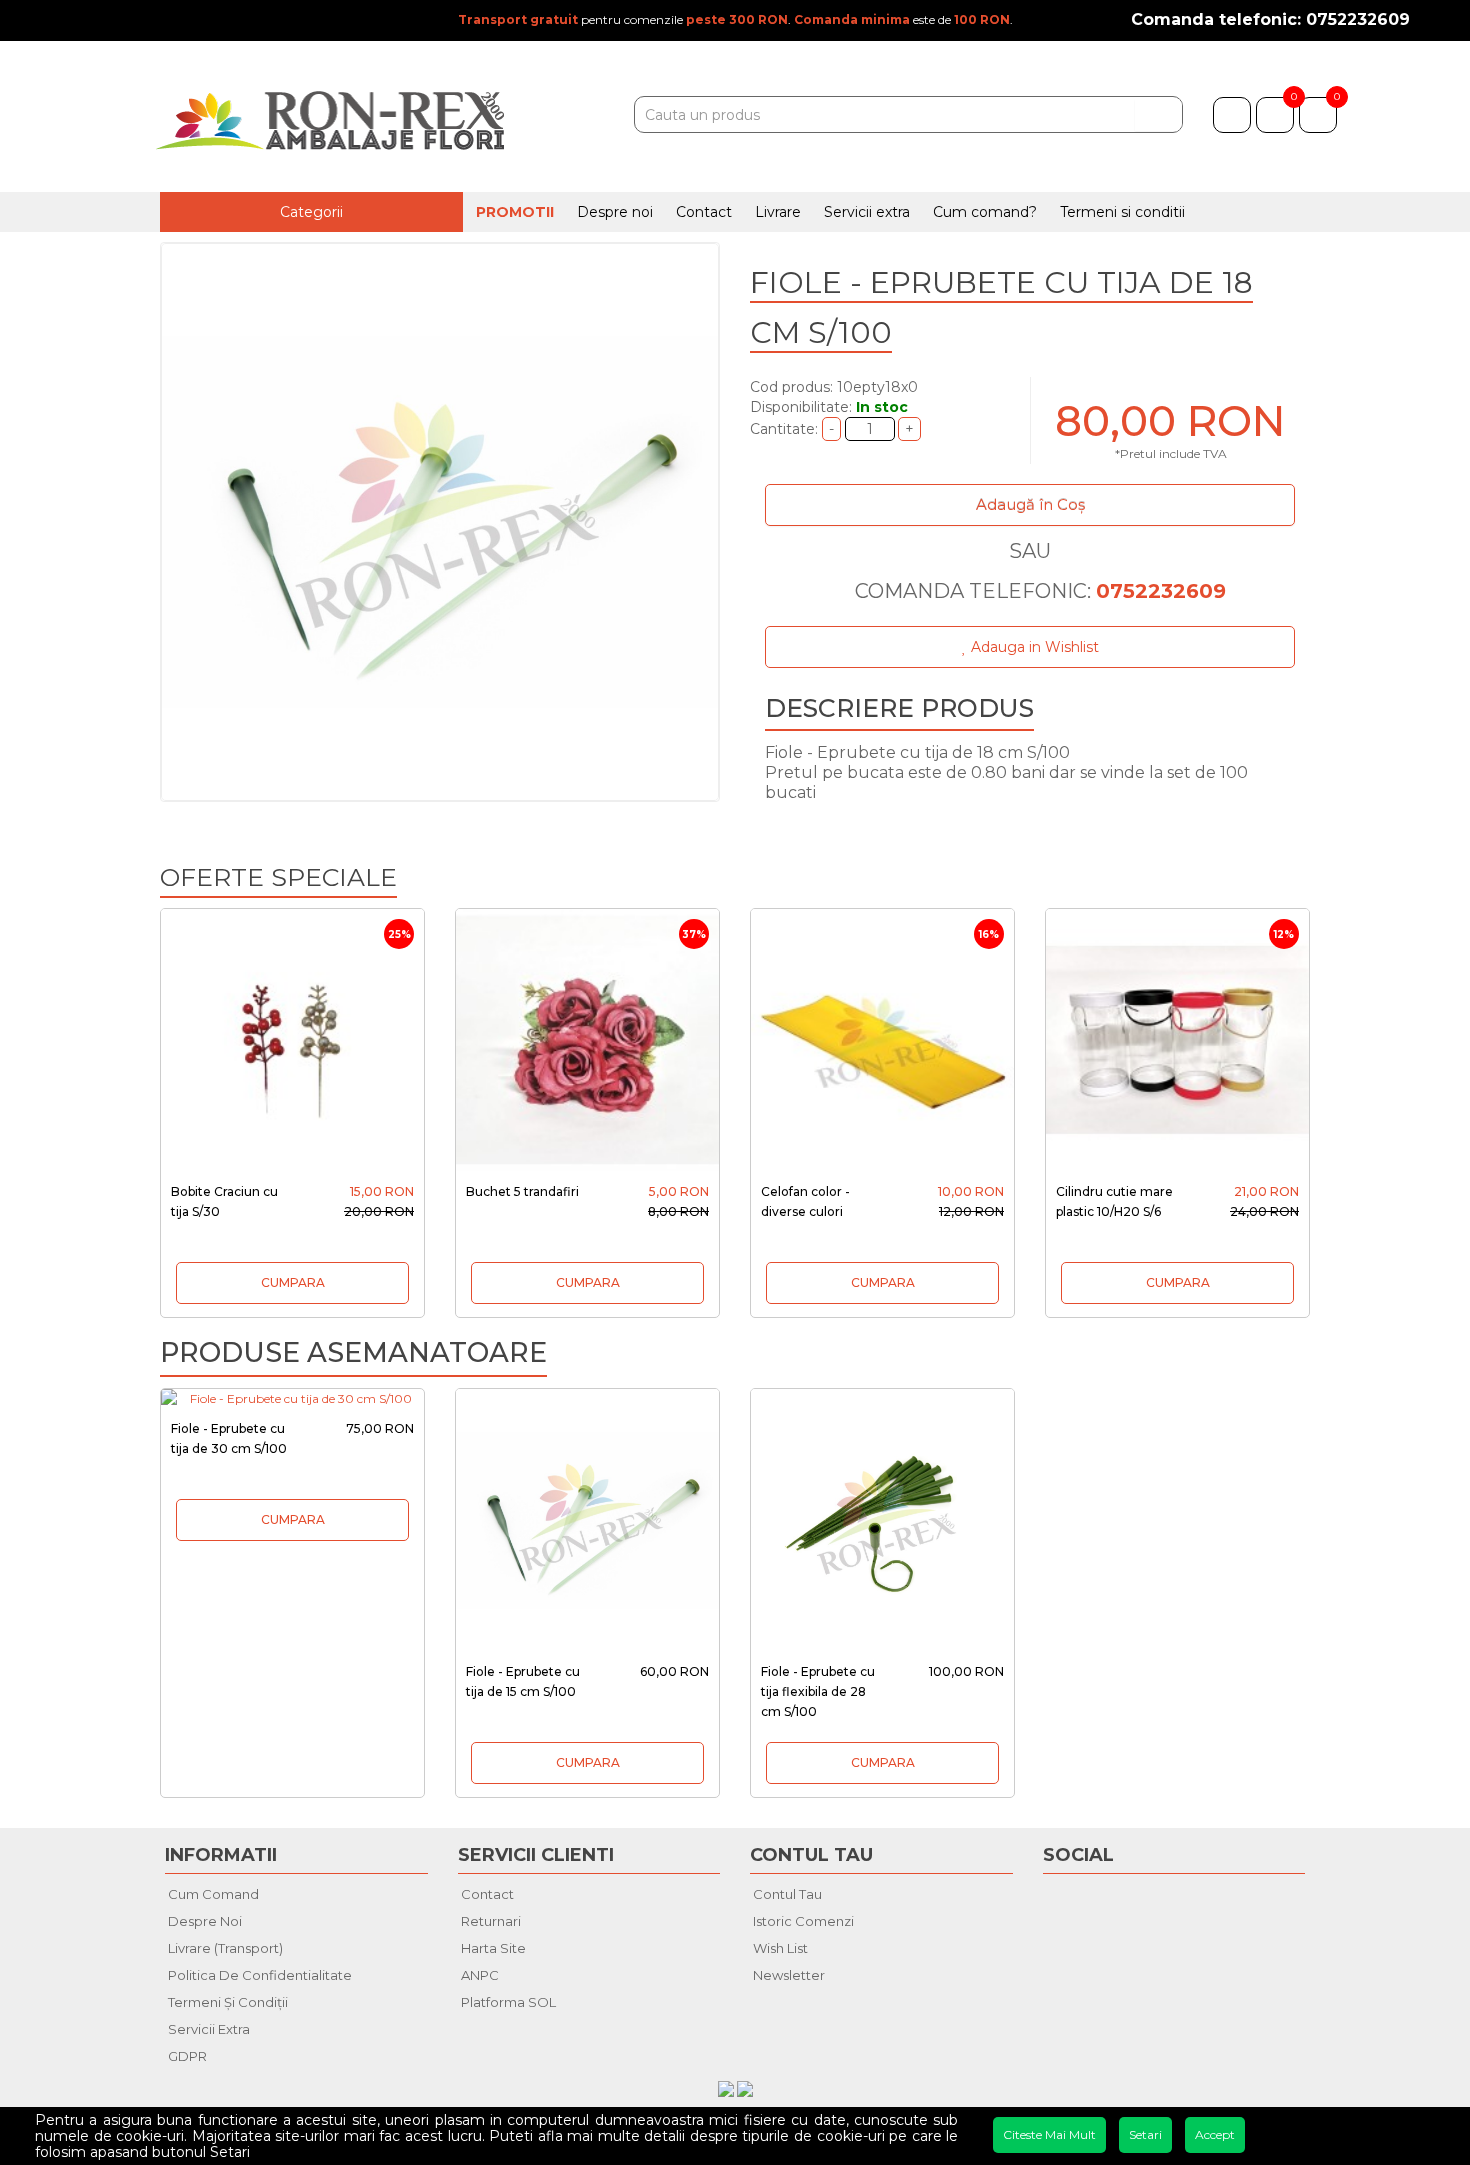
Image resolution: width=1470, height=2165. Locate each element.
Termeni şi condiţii (228, 2002)
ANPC (480, 1975)
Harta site (493, 1948)
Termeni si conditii (1122, 212)
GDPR (187, 2056)
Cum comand (213, 1894)
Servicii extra (867, 212)
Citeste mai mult (1049, 2134)
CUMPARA (293, 1282)
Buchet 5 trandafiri (522, 1191)
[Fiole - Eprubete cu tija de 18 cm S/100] (440, 522)
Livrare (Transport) (225, 1948)
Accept (1215, 2134)
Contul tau (787, 1894)
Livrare (778, 212)
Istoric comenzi (803, 1921)
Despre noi (615, 212)
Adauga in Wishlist (1033, 647)
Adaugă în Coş (1030, 504)
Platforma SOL (508, 2002)
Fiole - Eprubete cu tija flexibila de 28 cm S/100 (818, 1691)
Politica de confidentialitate (260, 1975)
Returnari (491, 1921)
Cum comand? (985, 212)
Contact (704, 212)
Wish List (780, 1948)
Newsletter (789, 1975)
